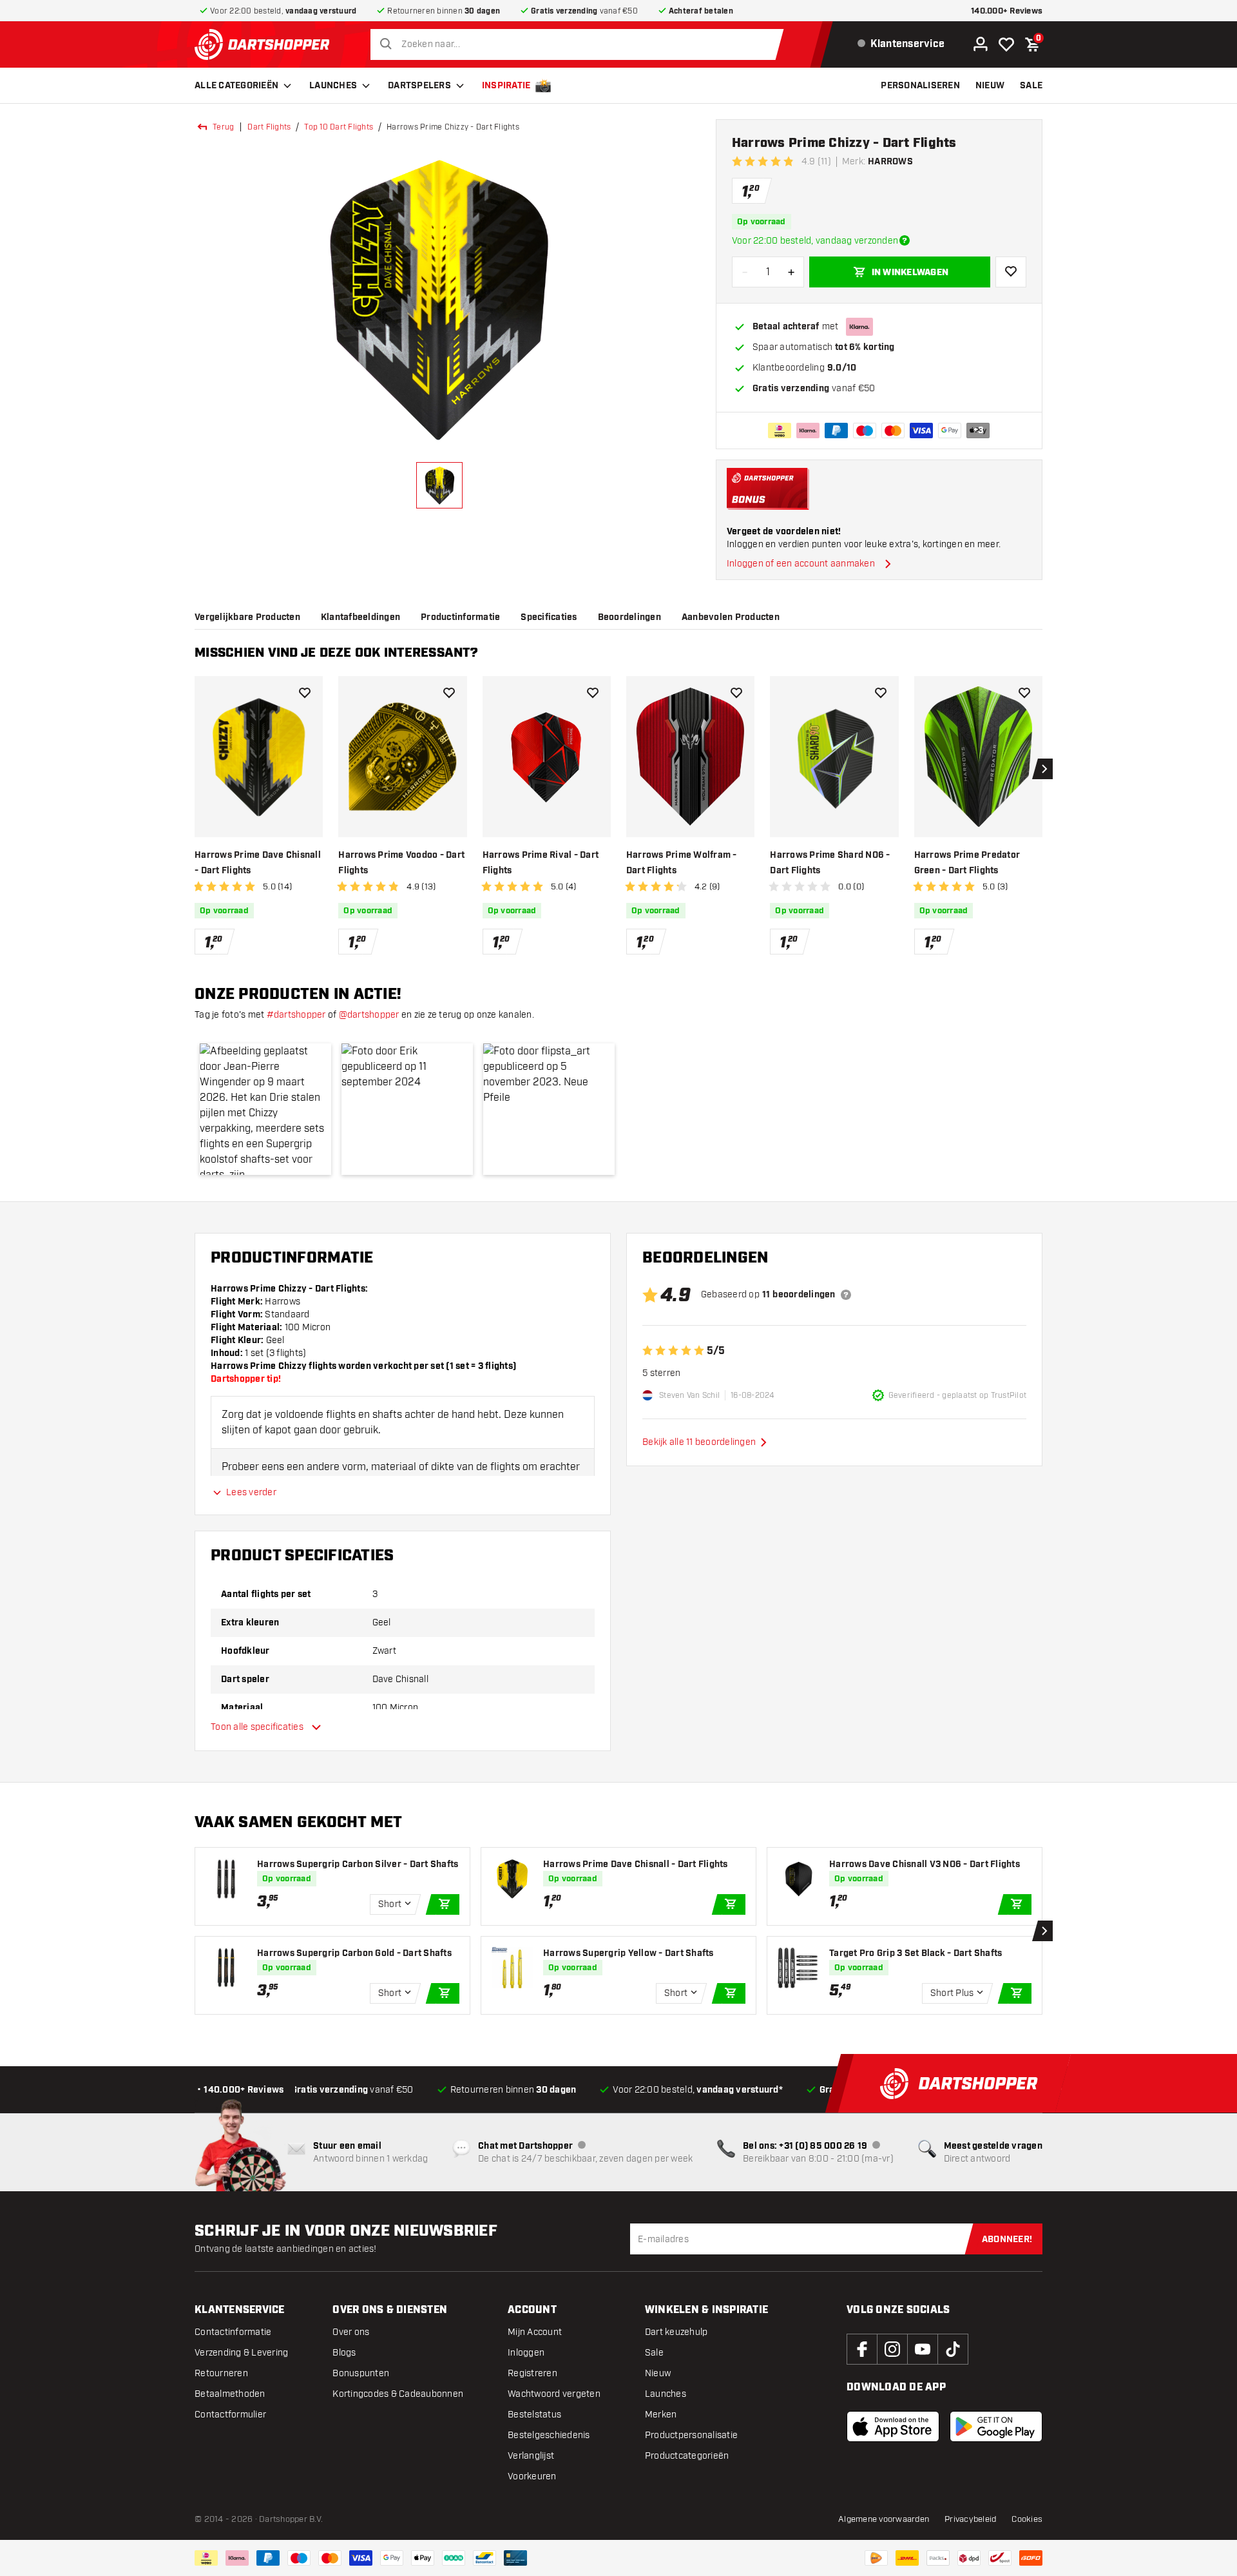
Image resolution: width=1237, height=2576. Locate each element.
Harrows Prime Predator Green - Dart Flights (967, 863)
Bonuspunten (361, 2373)
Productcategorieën (687, 2456)
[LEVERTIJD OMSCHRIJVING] (905, 240)
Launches (333, 86)
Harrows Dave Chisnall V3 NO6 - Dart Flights (925, 1864)
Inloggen (526, 2353)
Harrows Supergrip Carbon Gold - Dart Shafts (354, 1953)
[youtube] (923, 2349)
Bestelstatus (534, 2415)
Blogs (344, 2353)
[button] (265, 1109)
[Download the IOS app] (893, 2426)
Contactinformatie (233, 2332)
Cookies (1027, 2519)
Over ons (351, 2332)
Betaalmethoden (230, 2394)
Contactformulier (230, 2415)
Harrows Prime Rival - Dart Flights (541, 863)
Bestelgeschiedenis (549, 2435)
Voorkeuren (532, 2476)
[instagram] (892, 2349)
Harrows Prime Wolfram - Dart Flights (682, 863)
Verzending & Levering (241, 2353)
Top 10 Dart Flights (339, 127)
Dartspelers (419, 86)
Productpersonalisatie (691, 2435)
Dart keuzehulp (676, 2332)
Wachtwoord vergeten (554, 2394)
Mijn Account (535, 2332)
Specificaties (549, 617)
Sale (654, 2353)
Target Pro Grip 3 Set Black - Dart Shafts (916, 1953)
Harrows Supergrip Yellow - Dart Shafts (628, 1953)
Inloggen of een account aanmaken (801, 564)
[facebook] (862, 2349)
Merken (661, 2415)
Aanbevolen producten (731, 617)
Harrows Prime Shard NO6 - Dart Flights (830, 863)
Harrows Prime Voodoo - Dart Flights (401, 863)
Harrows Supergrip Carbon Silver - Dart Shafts (358, 1864)
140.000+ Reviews (1007, 11)
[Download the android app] (996, 2426)
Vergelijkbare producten (247, 617)
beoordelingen (629, 617)
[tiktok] (953, 2349)
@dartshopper (369, 1015)
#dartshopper (296, 1015)
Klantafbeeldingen (360, 617)
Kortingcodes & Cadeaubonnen (398, 2394)
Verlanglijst (531, 2456)
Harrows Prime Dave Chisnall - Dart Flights (258, 863)
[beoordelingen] (846, 1295)
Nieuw (658, 2373)
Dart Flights (269, 127)
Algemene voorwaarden (884, 2519)
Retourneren (221, 2373)
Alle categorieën (236, 86)
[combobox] (580, 44)
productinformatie (460, 617)
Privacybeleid (970, 2519)
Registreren (532, 2373)
